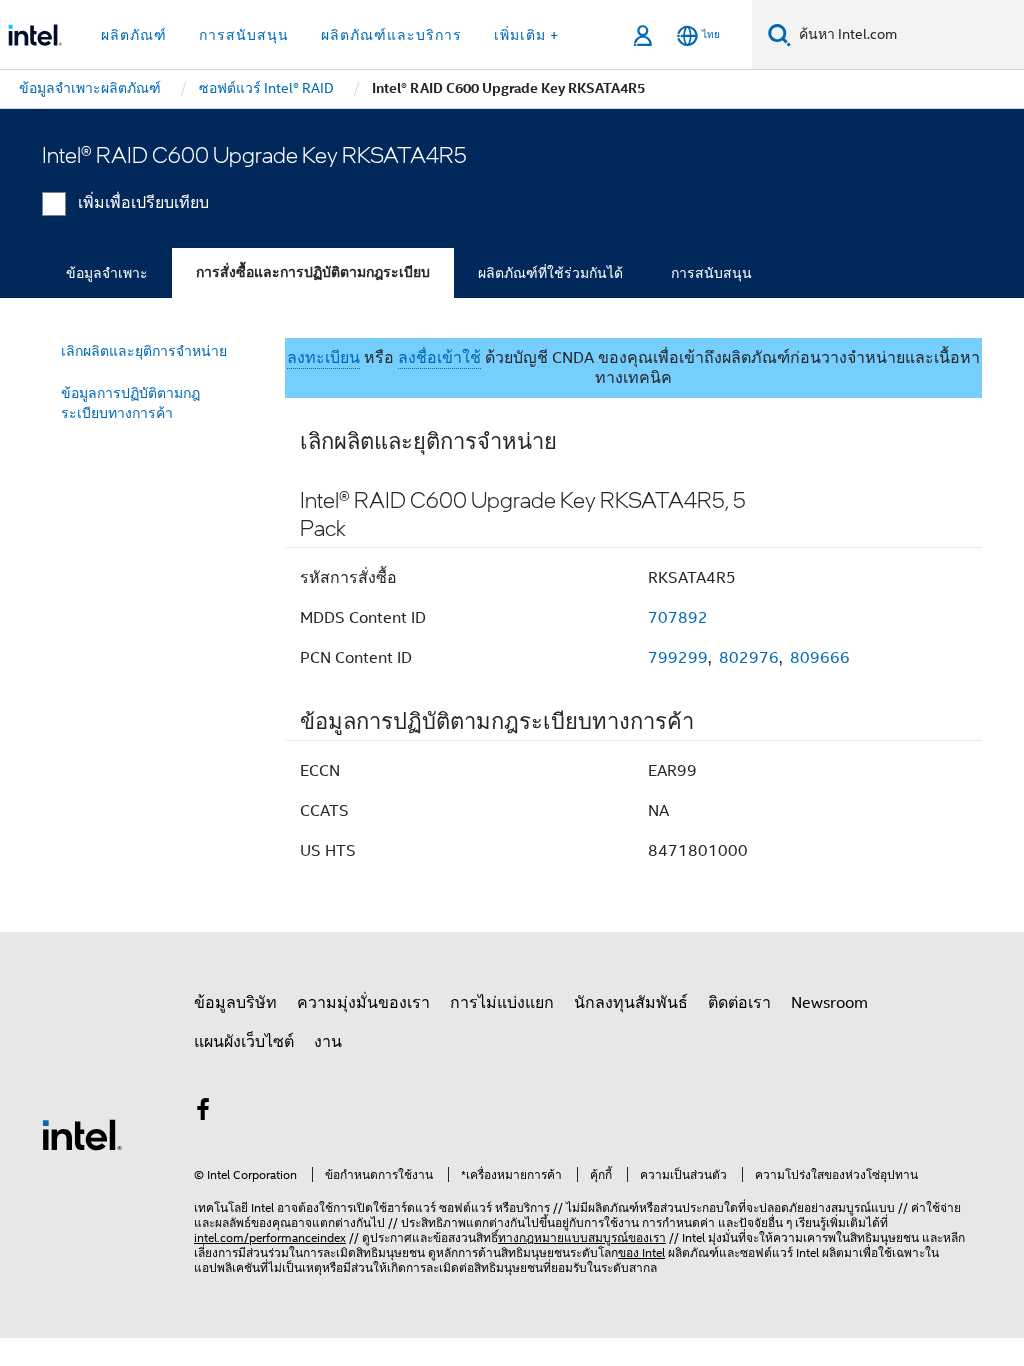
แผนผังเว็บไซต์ (244, 1042)
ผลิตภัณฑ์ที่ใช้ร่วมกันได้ (550, 273)
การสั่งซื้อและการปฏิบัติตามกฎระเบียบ (313, 272)
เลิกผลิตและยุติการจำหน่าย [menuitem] (144, 351)
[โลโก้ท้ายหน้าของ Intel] (82, 1134)
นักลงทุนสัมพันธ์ (631, 1003)
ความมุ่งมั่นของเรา (363, 1003)
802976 (749, 658)
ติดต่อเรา (739, 1003)
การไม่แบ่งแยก (502, 1003)
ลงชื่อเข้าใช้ (439, 358)
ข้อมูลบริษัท (235, 1003)
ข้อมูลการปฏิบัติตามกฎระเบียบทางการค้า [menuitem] (130, 403)
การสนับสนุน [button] (244, 35)
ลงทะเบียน (323, 358)
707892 (678, 618)
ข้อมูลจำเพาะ (107, 273)
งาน (328, 1042)
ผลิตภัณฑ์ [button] (134, 35)
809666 (820, 658)
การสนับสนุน (711, 273)
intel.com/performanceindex (270, 1237)
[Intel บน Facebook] (203, 1113)
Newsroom (829, 1003)
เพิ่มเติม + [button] (526, 35)
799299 (678, 658)
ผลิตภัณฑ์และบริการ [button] (391, 35)
